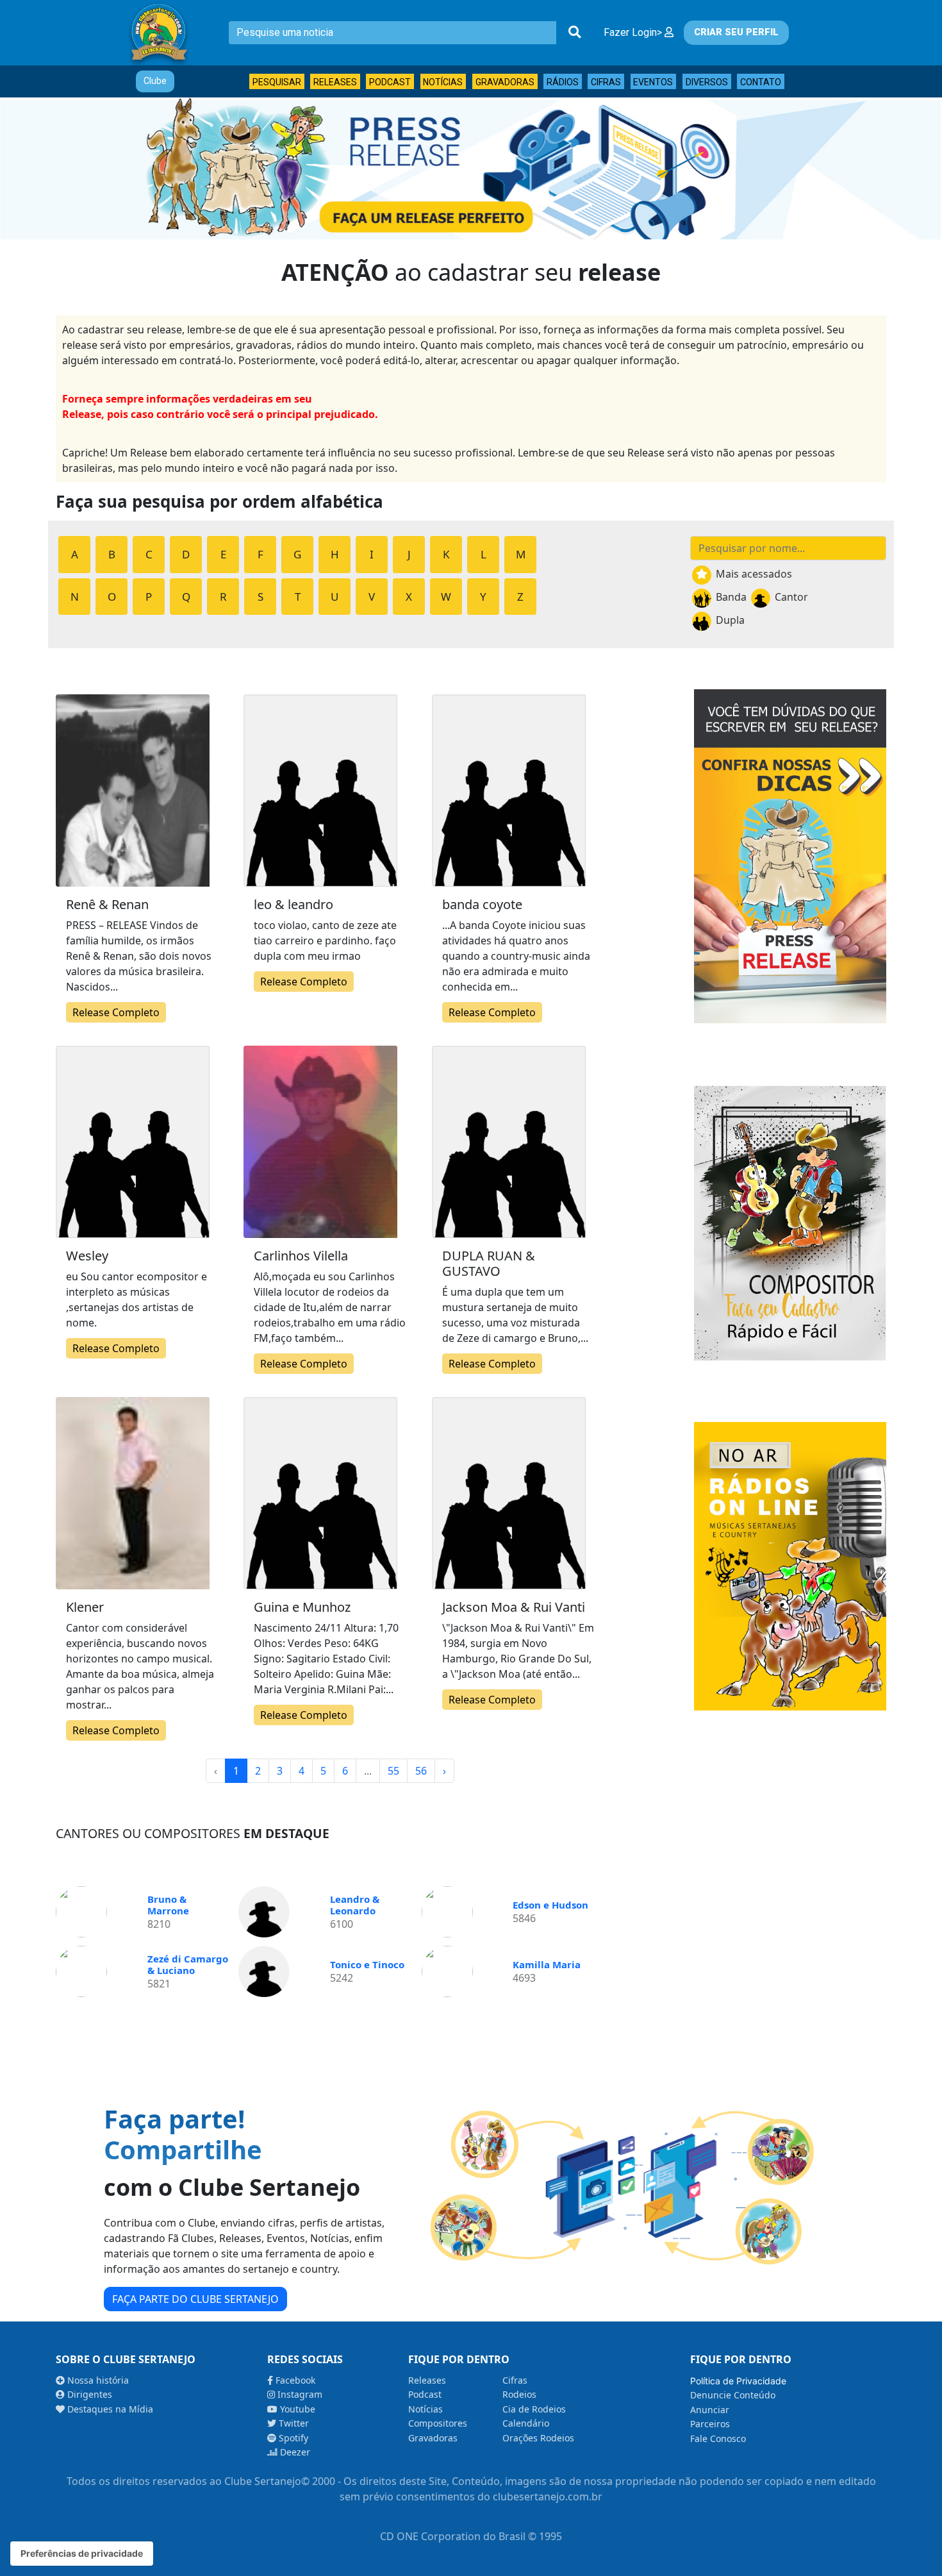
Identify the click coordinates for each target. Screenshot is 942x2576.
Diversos (707, 82)
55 (393, 1771)
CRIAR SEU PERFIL (736, 32)
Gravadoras (505, 82)
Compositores (438, 2423)
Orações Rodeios (538, 2438)
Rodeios (519, 2394)
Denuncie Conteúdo (733, 2395)
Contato (761, 82)
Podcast (390, 82)
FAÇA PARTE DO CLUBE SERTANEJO (195, 2299)
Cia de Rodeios (534, 2409)
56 (421, 1771)
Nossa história (97, 2380)
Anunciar (710, 2410)
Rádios (563, 82)
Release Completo (116, 1012)
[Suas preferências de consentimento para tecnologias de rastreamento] (82, 2554)
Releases (335, 82)
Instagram (299, 2394)
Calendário (526, 2423)
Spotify (292, 2438)
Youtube (296, 2409)
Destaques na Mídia (109, 2409)
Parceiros (710, 2424)
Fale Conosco (718, 2438)
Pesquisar (277, 82)
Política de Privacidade (738, 2381)
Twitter (293, 2423)
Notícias (443, 82)
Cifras (606, 82)
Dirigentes (88, 2394)
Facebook (294, 2380)
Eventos (653, 82)
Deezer (294, 2452)
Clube (155, 81)
